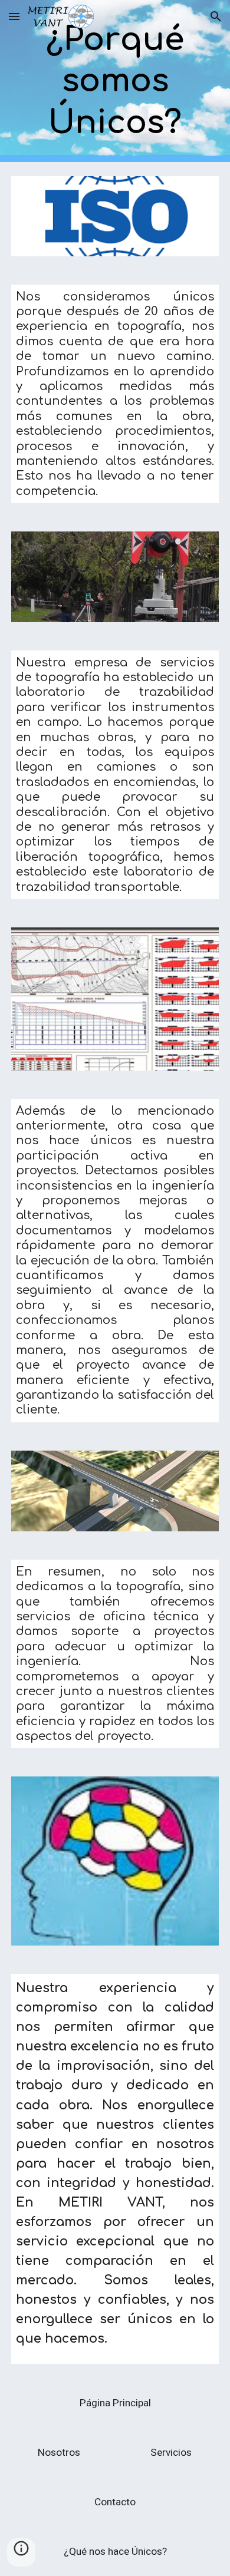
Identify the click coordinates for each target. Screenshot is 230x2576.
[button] (14, 16)
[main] (115, 81)
